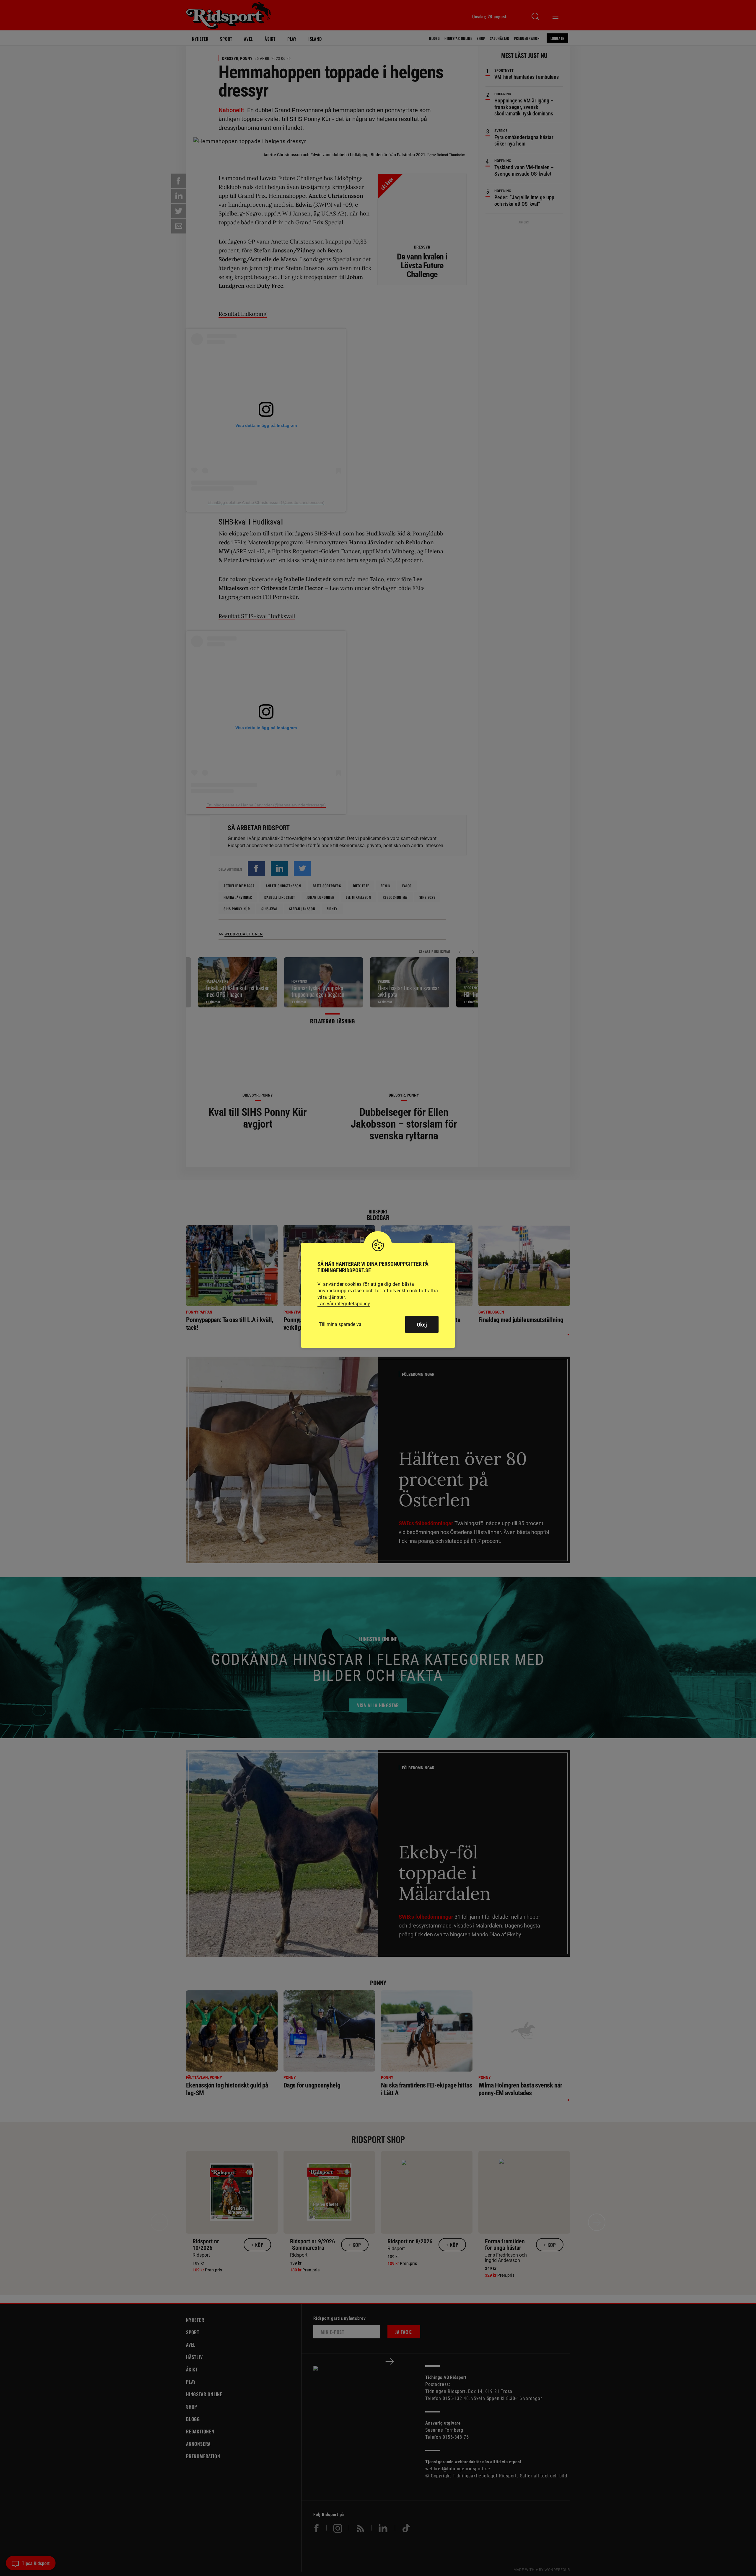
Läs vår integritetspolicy (344, 1304)
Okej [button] (422, 1325)
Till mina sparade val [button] (341, 1324)
